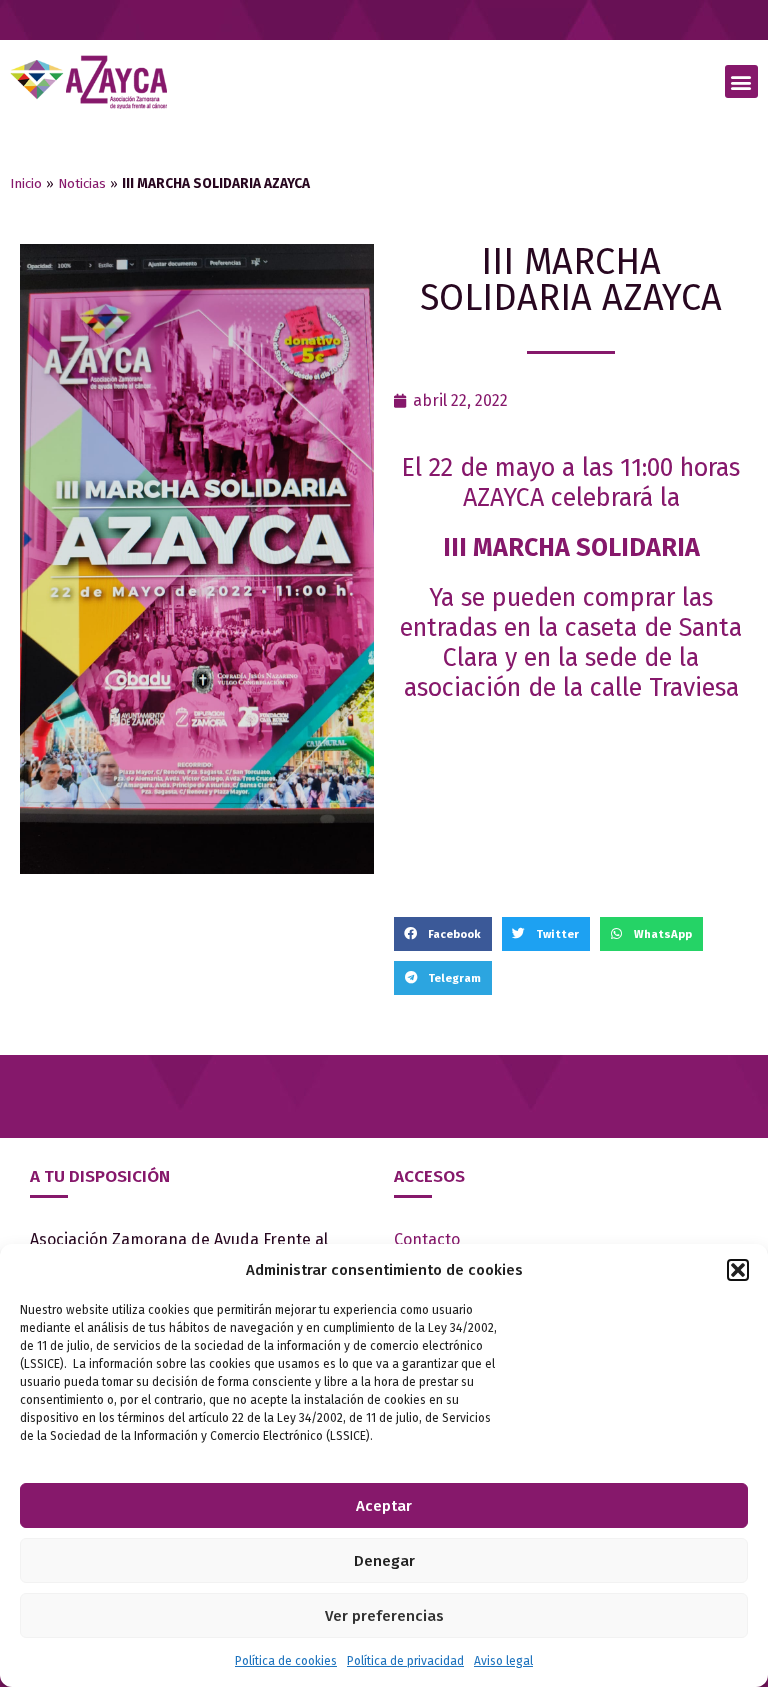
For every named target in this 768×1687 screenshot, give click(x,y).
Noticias (82, 183)
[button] (738, 1270)
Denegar (384, 1561)
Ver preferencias (384, 1616)
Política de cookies (286, 1661)
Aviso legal (503, 1661)
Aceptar (384, 1506)
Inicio (26, 183)
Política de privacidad (405, 1661)
